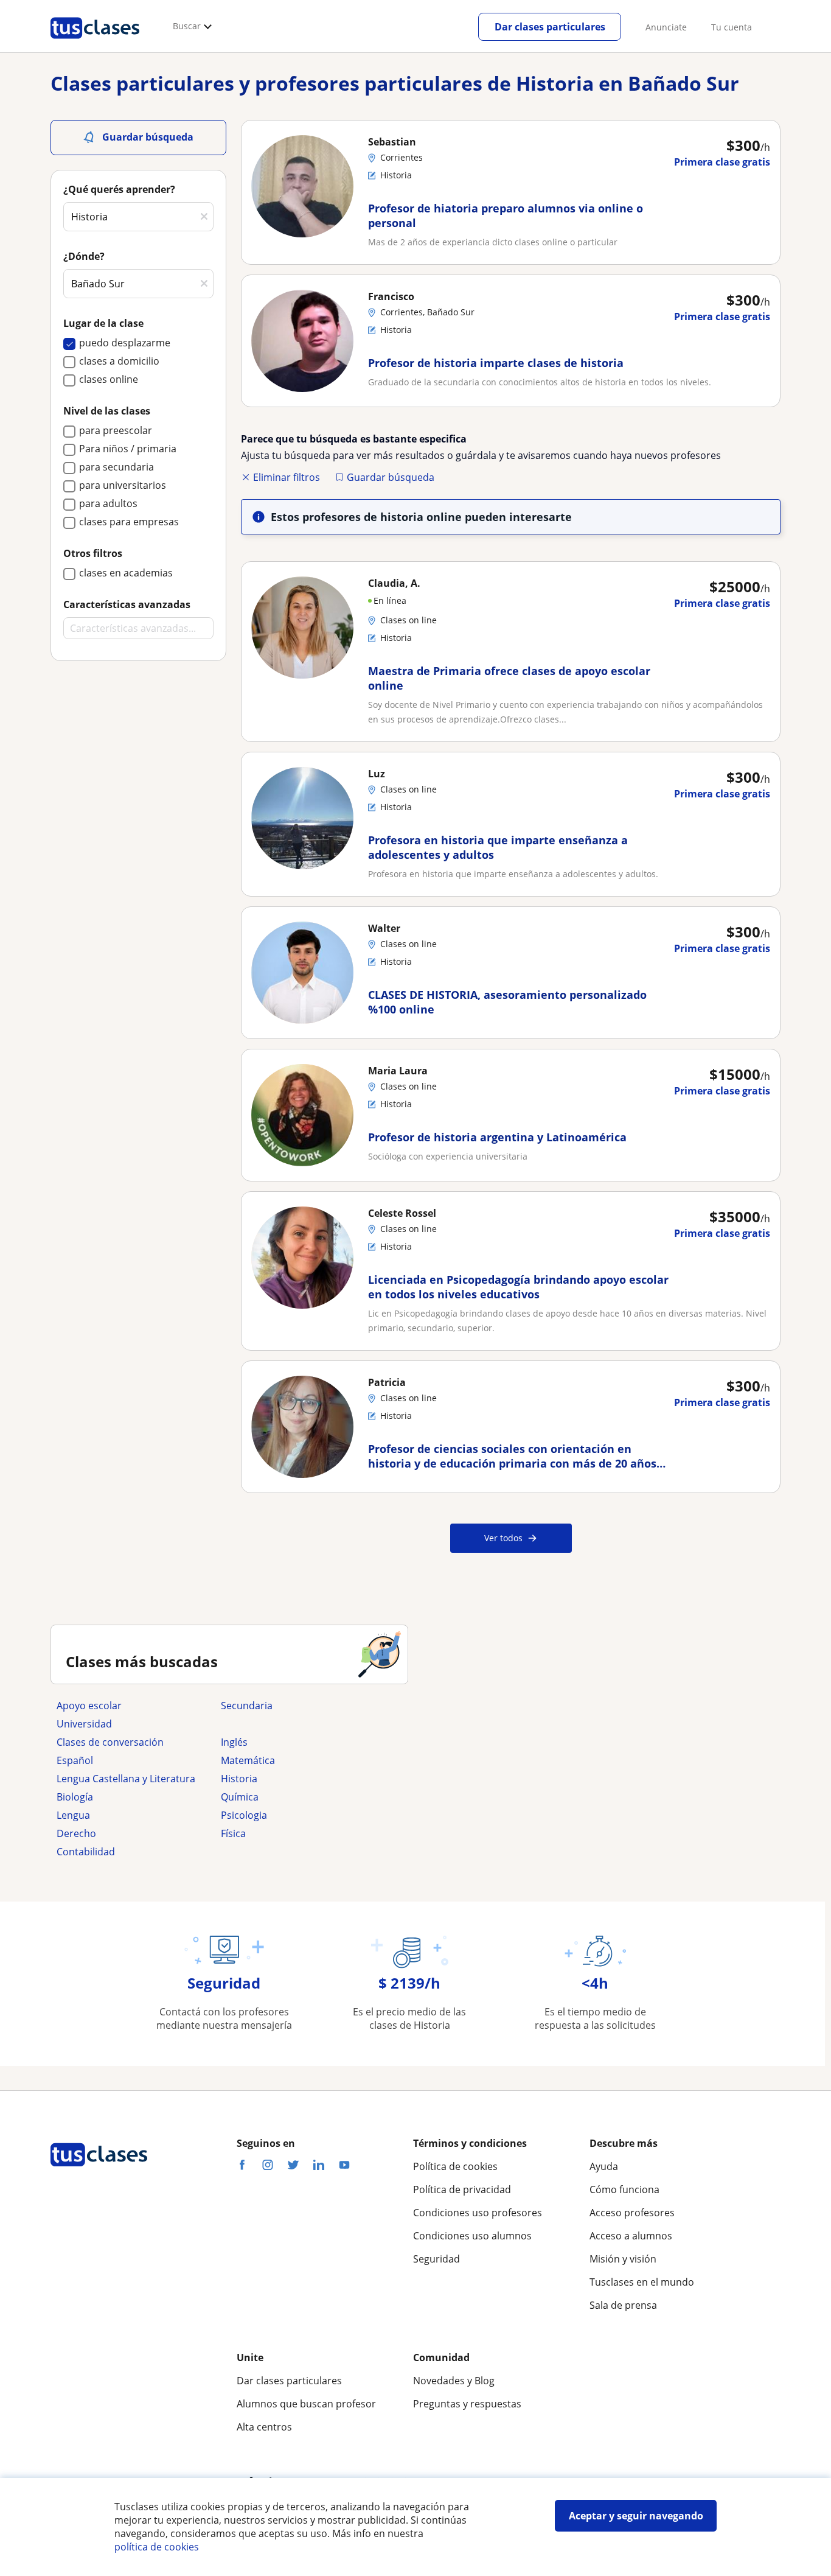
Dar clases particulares (550, 27)
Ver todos (503, 1538)
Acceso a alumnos (631, 2236)
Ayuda (604, 2166)
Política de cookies (455, 2166)
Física (233, 1833)
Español (75, 1760)
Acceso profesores (632, 2213)
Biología (75, 1797)
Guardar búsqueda (391, 477)
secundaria (247, 1706)
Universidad (84, 1724)
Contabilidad (86, 1852)
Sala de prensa (623, 2305)
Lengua (73, 1815)
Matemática (248, 1760)
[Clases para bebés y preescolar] (297, 1724)
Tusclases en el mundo (642, 2282)
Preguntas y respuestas (467, 2404)
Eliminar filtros (287, 477)
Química (240, 1797)
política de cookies (157, 2547)
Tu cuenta (732, 27)
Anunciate (666, 27)
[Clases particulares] (95, 43)
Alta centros (264, 2427)
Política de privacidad (462, 2189)
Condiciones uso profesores (478, 2213)
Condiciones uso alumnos (472, 2236)
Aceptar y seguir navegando (636, 2516)
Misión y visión (623, 2259)
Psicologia (244, 1815)
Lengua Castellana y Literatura (126, 1779)
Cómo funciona (624, 2189)
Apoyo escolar (89, 1706)
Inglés (234, 1742)
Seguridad (436, 2259)
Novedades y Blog (454, 2381)
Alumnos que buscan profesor (306, 2404)
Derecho (76, 1833)
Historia (239, 1779)
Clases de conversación (110, 1742)
